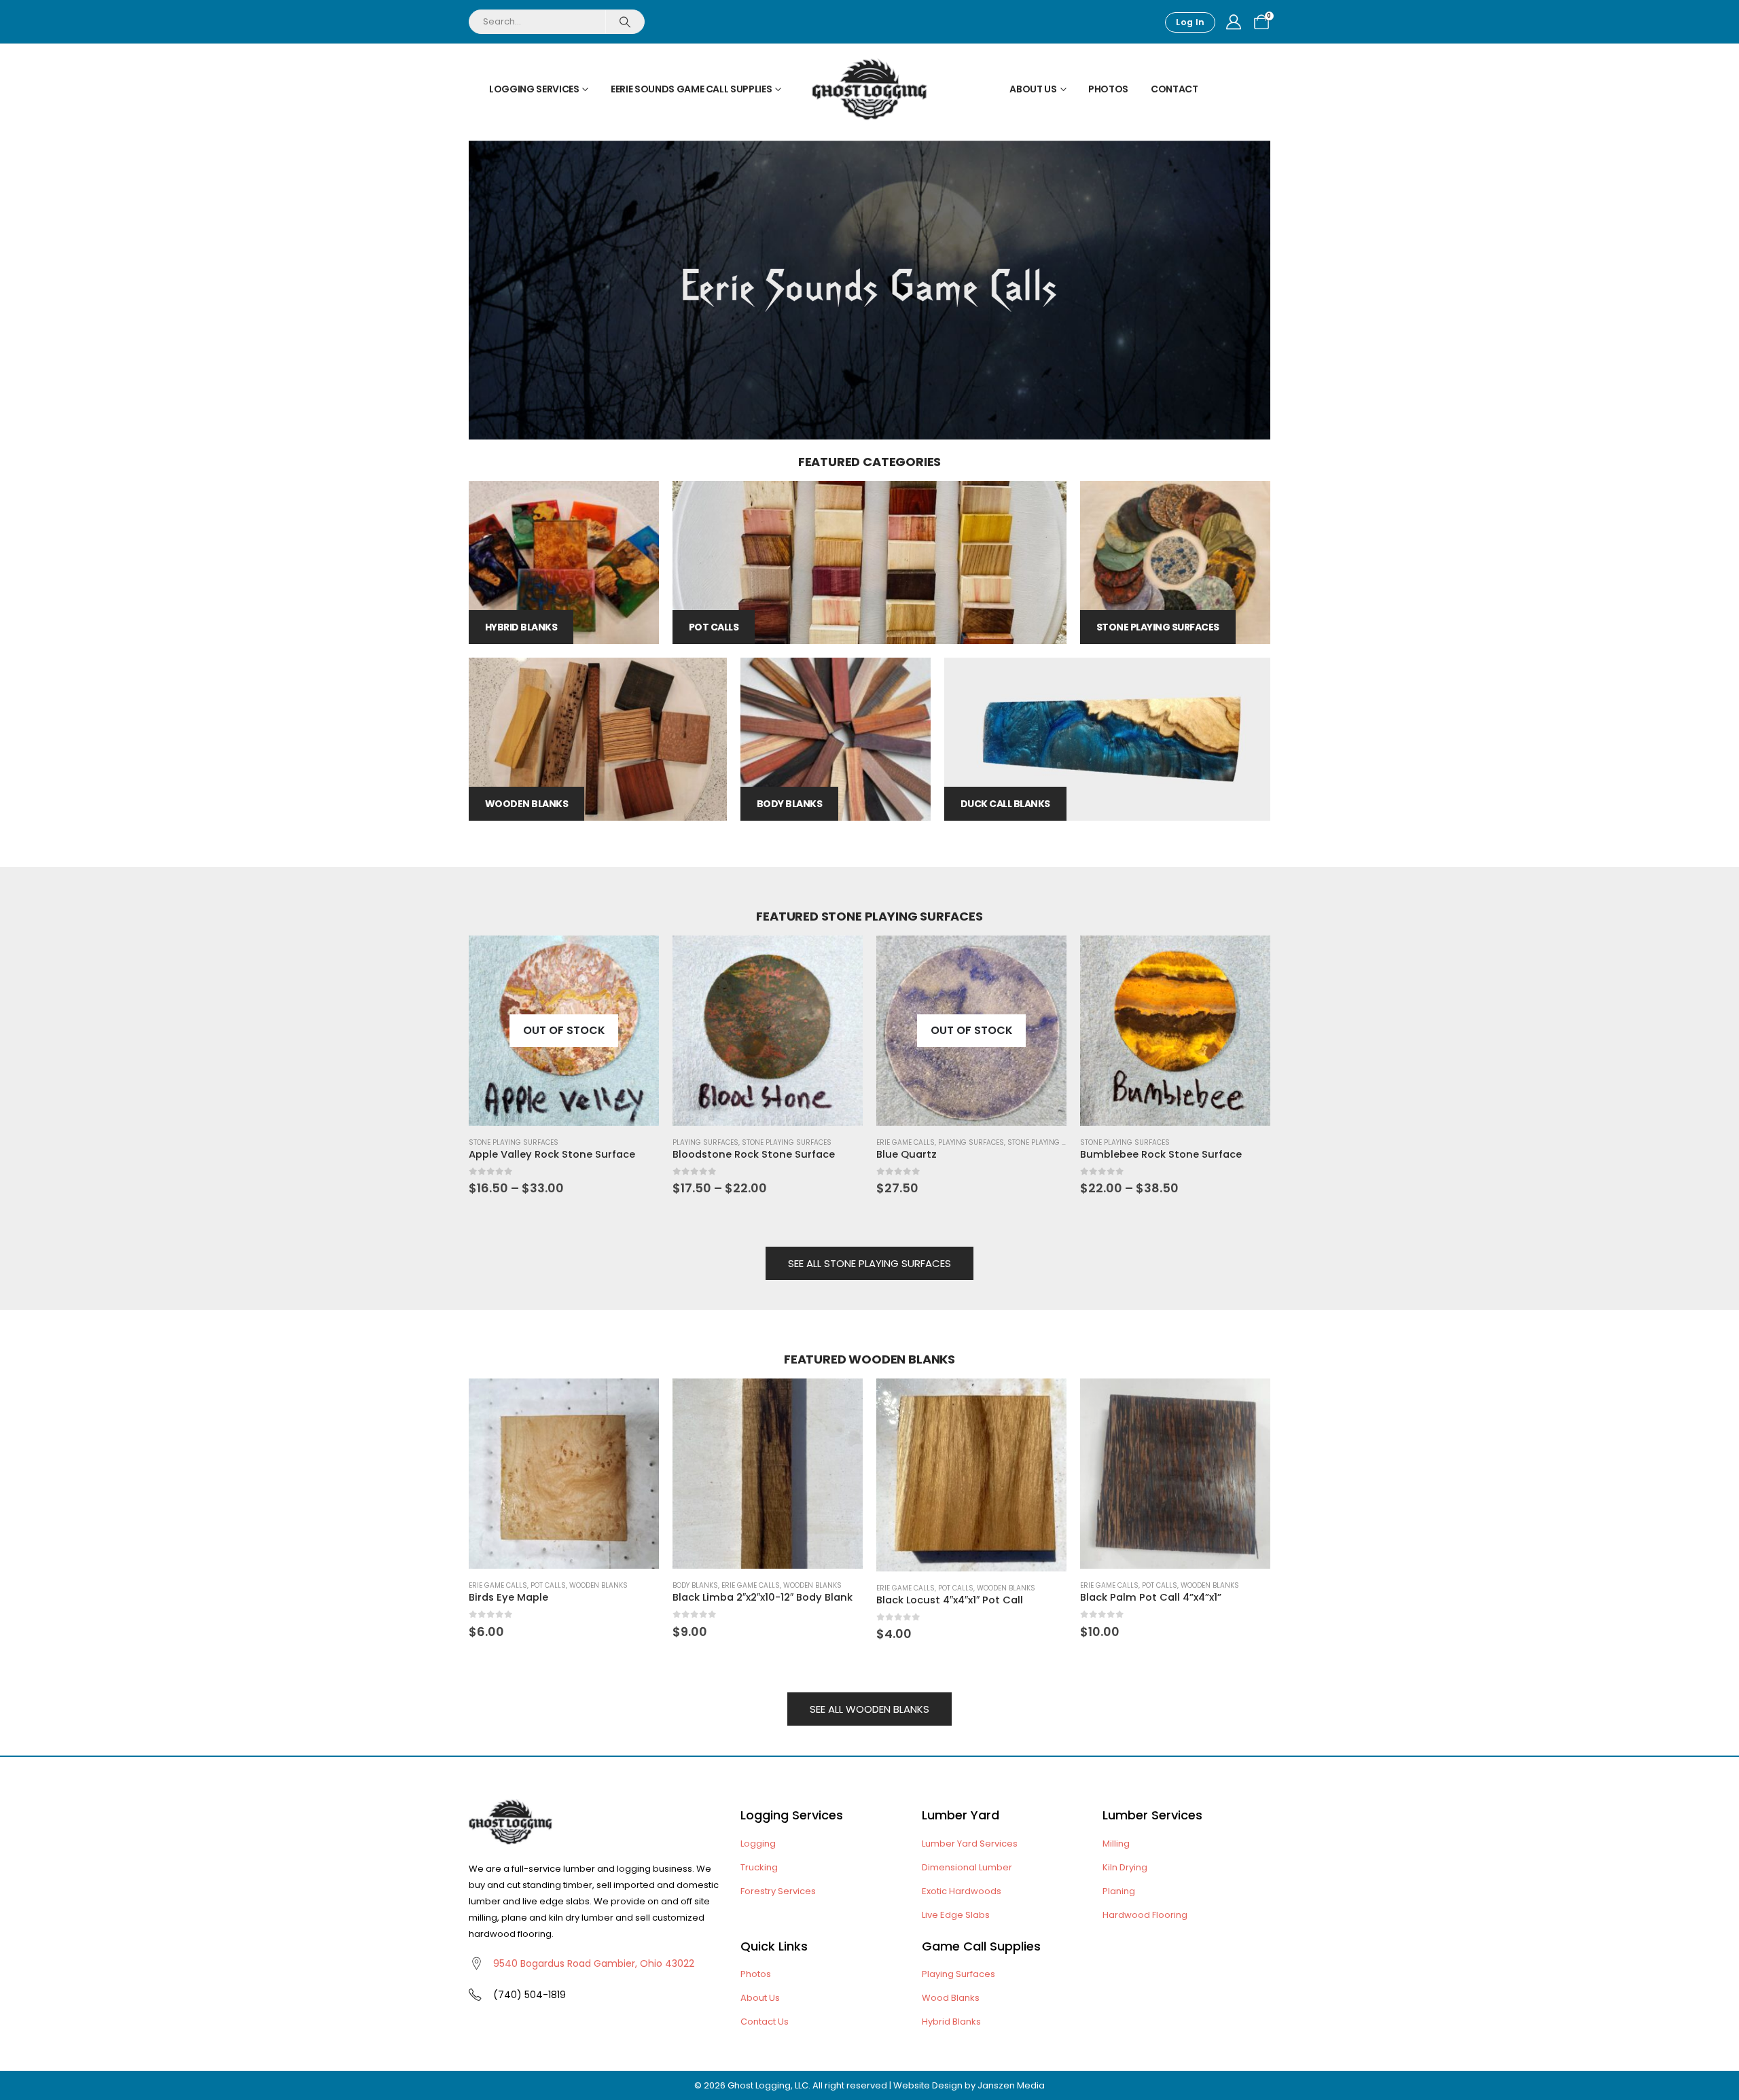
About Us (1033, 89)
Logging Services (534, 89)
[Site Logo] (869, 89)
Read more (1044, 958)
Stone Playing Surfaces (514, 1142)
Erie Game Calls (906, 1142)
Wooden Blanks (598, 1585)
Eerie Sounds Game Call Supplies (691, 89)
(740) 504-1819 (530, 1995)
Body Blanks (695, 1585)
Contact (1175, 89)
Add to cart (637, 1401)
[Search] (625, 22)
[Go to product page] (768, 1031)
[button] (452, 1027)
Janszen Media (1011, 2085)
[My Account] (1234, 22)
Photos (1108, 89)
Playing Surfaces (705, 1142)
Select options (637, 958)
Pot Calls (548, 1585)
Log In (1190, 22)
